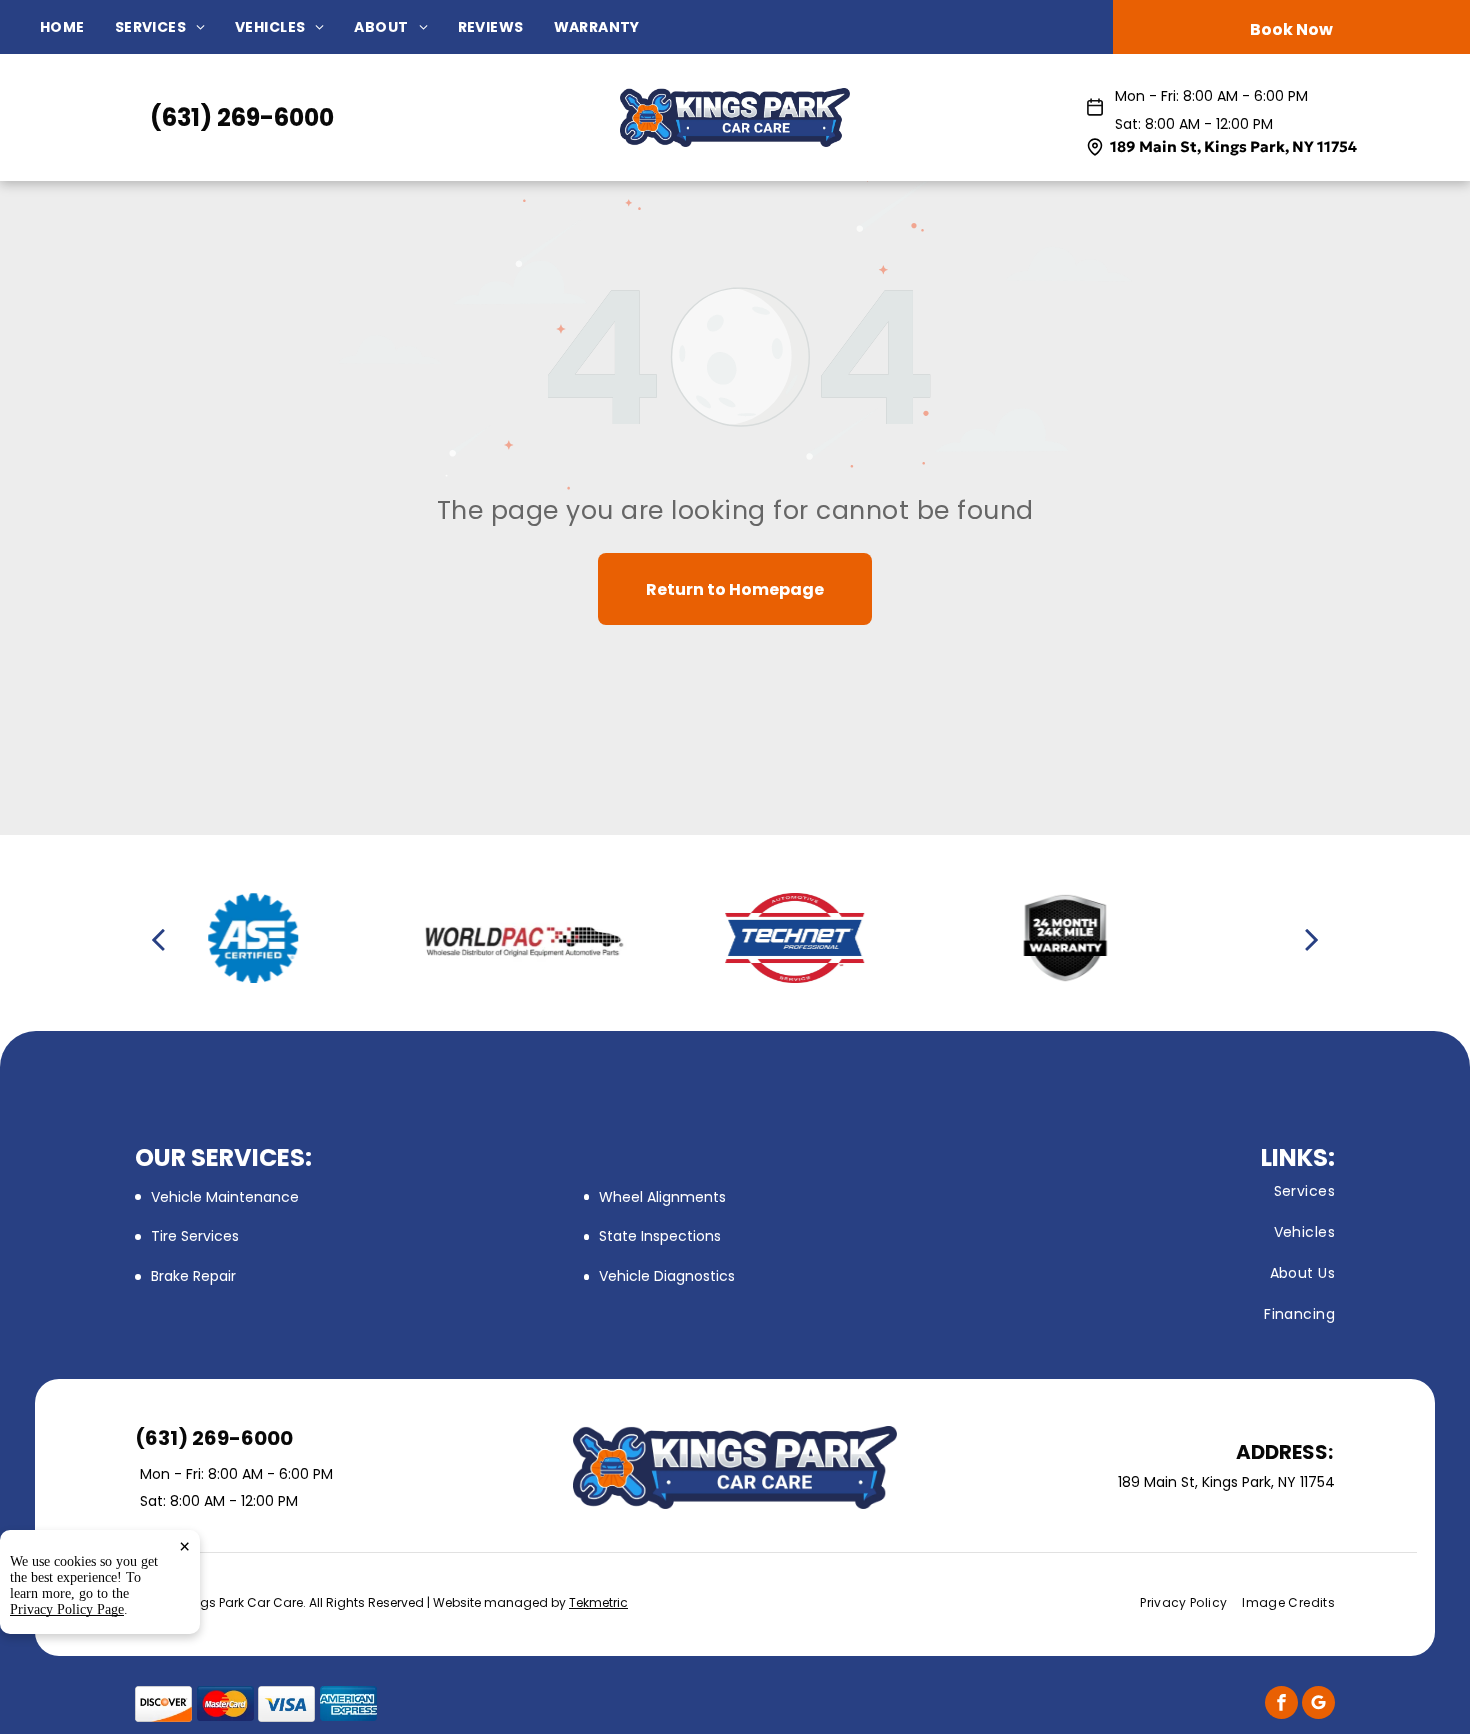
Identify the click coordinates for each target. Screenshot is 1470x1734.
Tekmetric (598, 1602)
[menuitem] (77, 27)
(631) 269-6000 (242, 117)
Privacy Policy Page (67, 1609)
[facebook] (1281, 1705)
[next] (1312, 938)
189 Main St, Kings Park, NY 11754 (1233, 146)
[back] (158, 938)
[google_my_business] (1318, 1705)
